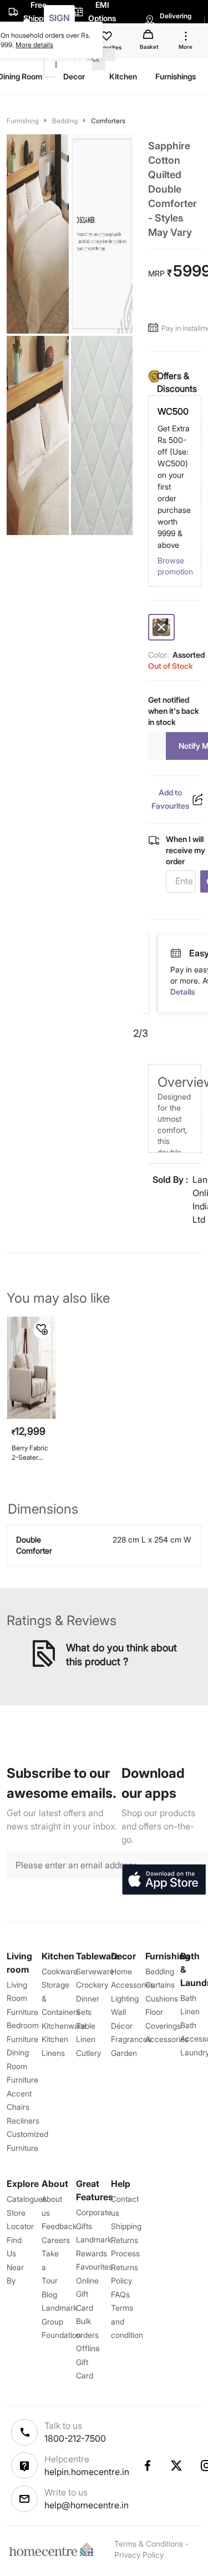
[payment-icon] (194, 954)
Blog (49, 2294)
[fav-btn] (42, 1330)
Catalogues (27, 2199)
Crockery (92, 1985)
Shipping (126, 2226)
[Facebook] (147, 2466)
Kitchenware (64, 2026)
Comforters (108, 121)
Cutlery (88, 2053)
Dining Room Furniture (22, 2066)
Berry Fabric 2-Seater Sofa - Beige (31, 1453)
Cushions (162, 1998)
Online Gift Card (87, 2294)
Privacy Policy (139, 2555)
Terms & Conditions (149, 2544)
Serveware (95, 1971)
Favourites (94, 2267)
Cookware (60, 1971)
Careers (56, 2240)
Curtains (160, 1985)
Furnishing (23, 121)
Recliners (23, 2121)
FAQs (120, 2294)
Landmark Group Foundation (61, 2321)
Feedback (59, 2226)
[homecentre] (54, 2549)
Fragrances (131, 2039)
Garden (124, 2053)
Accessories (167, 2039)
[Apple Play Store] (164, 1880)
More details (34, 45)
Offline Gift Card (88, 2362)
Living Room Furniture (22, 1998)
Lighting (125, 1998)
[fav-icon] (108, 38)
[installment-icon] (155, 328)
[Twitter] (177, 2466)
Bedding (65, 121)
